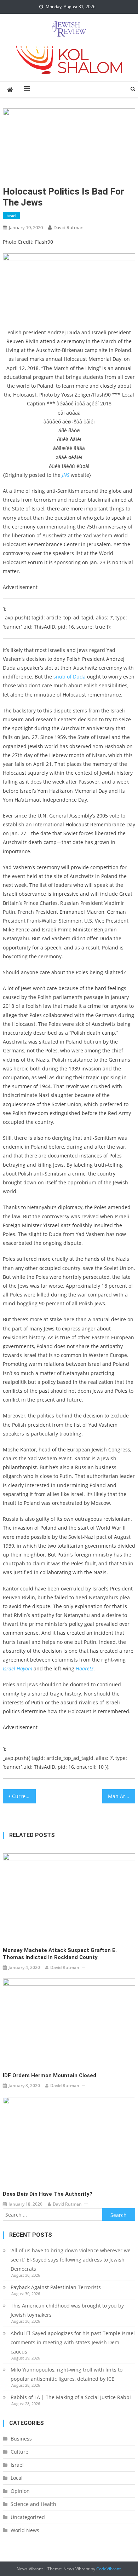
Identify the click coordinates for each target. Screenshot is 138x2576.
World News (25, 2530)
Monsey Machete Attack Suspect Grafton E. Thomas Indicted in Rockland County (60, 1954)
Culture (19, 2452)
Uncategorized (28, 2517)
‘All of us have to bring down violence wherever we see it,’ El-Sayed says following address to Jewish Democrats (71, 2260)
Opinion (20, 2491)
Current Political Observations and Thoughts (24, 1796)
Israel (11, 216)
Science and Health (33, 2504)
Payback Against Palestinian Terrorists (56, 2287)
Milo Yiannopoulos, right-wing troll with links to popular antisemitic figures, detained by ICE (67, 2374)
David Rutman (68, 227)
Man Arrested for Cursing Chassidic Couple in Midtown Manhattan (122, 1796)
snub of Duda (70, 677)
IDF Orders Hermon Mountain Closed (50, 2075)
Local (17, 2478)
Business (21, 2439)
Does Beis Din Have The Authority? (48, 2194)
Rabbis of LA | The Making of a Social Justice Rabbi (71, 2397)
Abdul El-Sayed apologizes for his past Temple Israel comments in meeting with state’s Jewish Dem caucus (73, 2342)
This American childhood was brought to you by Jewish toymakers (67, 2310)
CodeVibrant (108, 2569)
